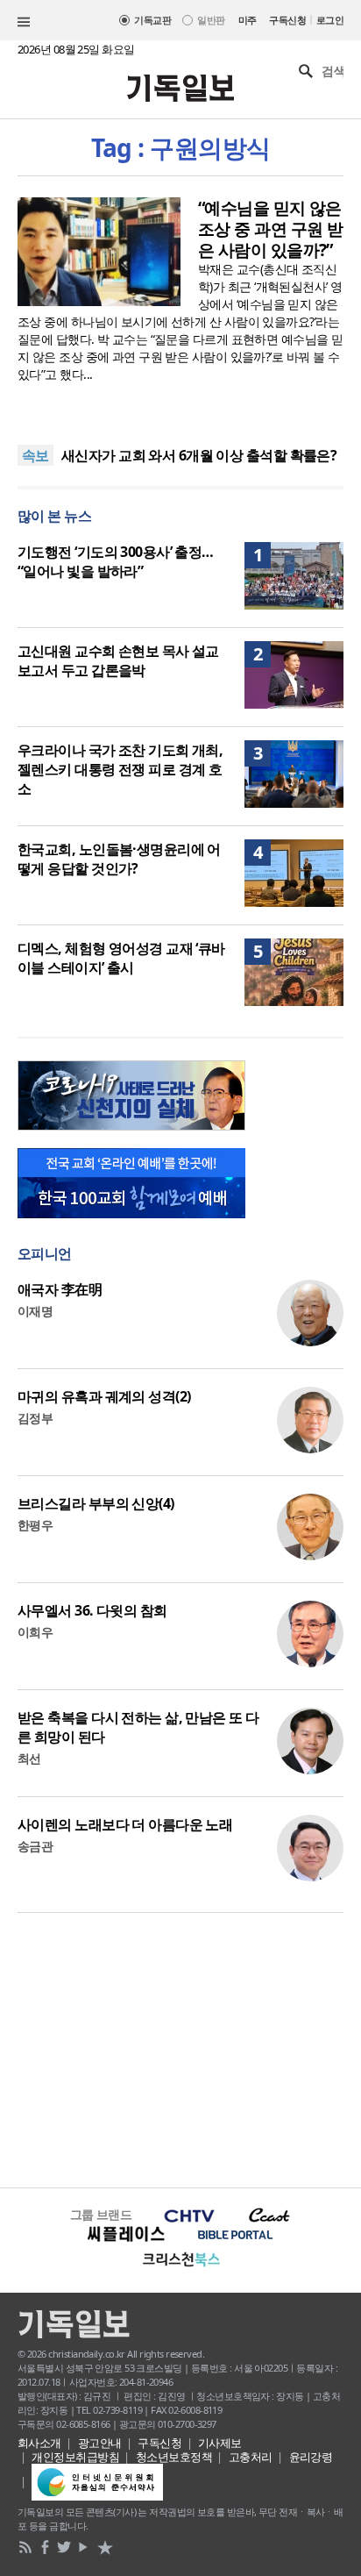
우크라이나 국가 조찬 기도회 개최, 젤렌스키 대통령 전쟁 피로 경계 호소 (120, 769)
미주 (248, 20)
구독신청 (287, 20)
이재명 (35, 1311)
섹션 (24, 22)
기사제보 (220, 2443)
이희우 (35, 1632)
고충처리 (251, 2457)
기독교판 (152, 20)
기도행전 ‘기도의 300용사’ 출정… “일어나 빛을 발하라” (116, 561)
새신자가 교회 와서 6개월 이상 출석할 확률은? (199, 455)
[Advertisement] (180, 2048)
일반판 (211, 20)
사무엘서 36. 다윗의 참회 (92, 1610)
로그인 (330, 20)
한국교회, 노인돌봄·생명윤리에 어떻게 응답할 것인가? (119, 859)
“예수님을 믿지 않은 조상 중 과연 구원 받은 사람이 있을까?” (270, 229)
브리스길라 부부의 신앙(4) (96, 1503)
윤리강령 (311, 2457)
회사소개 (39, 2443)
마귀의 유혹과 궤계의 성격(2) (104, 1396)
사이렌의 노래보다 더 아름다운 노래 (125, 1824)
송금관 (35, 1846)
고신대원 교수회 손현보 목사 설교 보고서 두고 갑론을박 (118, 660)
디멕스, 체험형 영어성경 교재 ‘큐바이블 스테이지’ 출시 (121, 958)
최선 (29, 1758)
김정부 (35, 1418)
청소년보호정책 (174, 2457)
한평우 (35, 1525)
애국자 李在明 (60, 1289)
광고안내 (100, 2443)
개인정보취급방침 (75, 2457)
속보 (35, 455)
